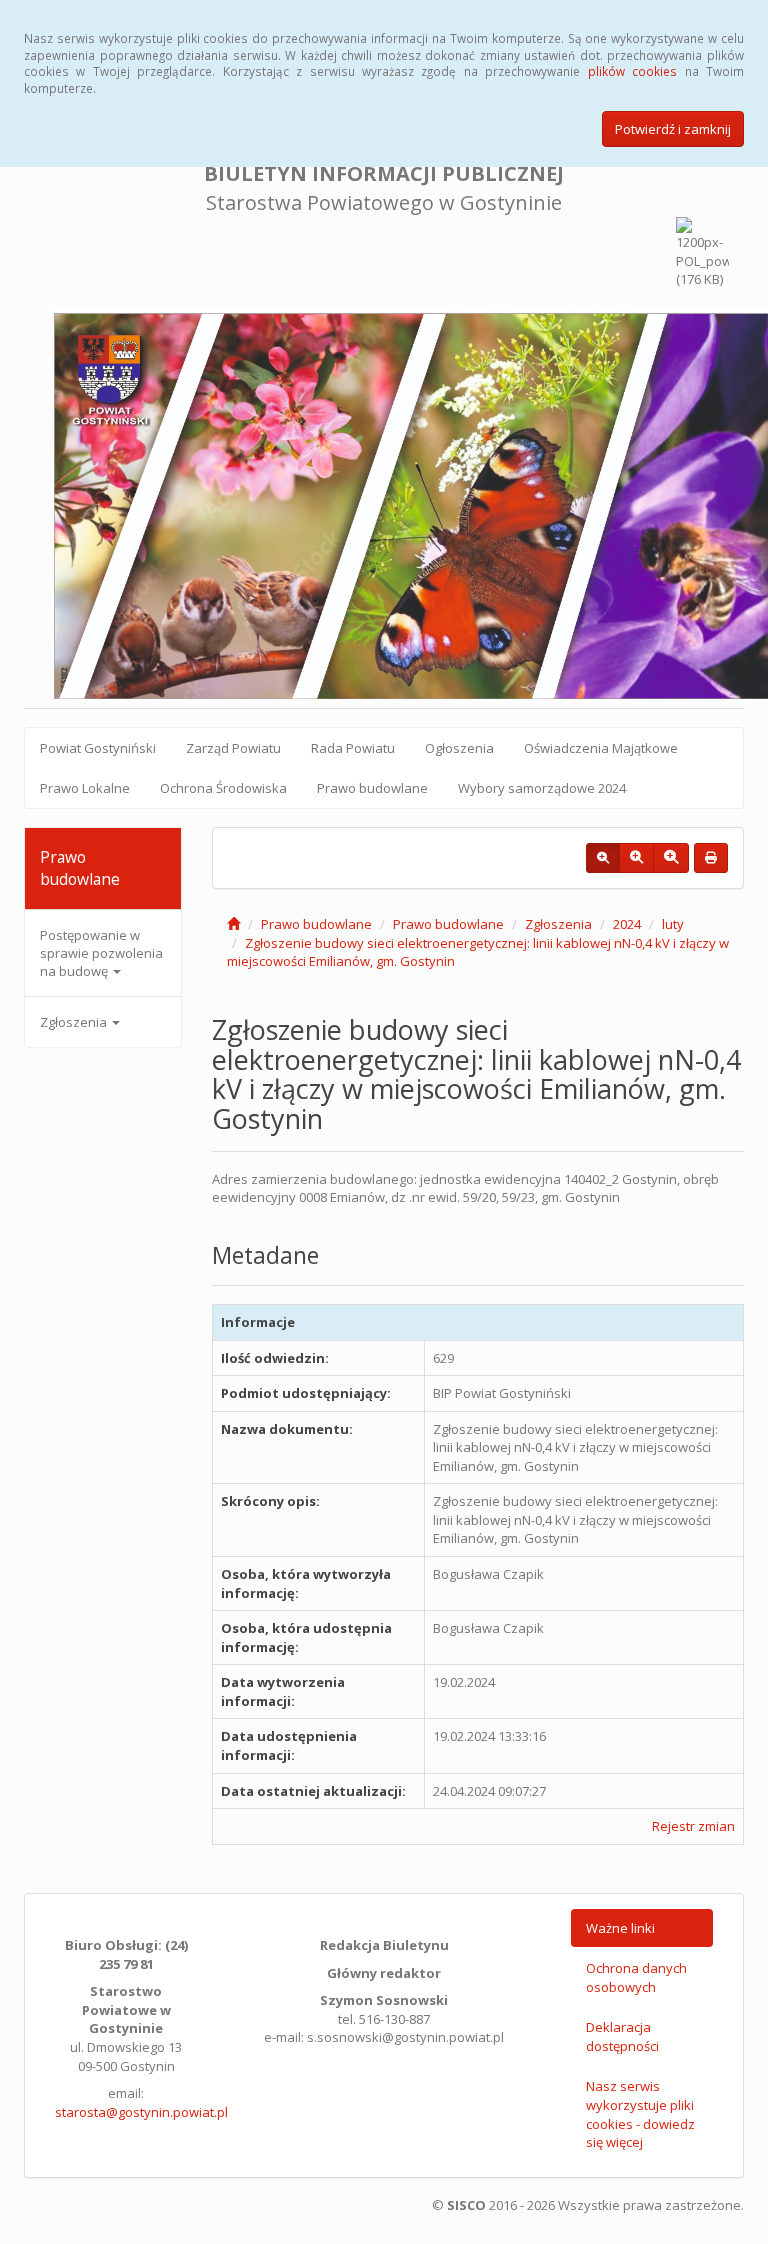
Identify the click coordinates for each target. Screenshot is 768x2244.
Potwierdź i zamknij (673, 129)
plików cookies (632, 71)
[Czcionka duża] (671, 858)
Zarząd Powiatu (233, 748)
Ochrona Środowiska (223, 788)
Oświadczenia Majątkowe (601, 748)
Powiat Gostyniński (98, 748)
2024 (627, 924)
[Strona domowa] (233, 924)
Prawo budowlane (372, 788)
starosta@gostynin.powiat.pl (141, 2112)
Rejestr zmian (693, 1826)
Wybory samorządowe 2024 (542, 788)
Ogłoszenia (459, 748)
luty (673, 924)
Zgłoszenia (75, 1022)
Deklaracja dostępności (622, 2036)
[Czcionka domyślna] (603, 858)
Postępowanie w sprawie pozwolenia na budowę (101, 953)
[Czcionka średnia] (636, 858)
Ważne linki (620, 1928)
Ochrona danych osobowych (636, 1977)
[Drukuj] (711, 858)
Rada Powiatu (353, 748)
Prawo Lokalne (85, 788)
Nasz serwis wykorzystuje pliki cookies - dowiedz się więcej (640, 2114)
